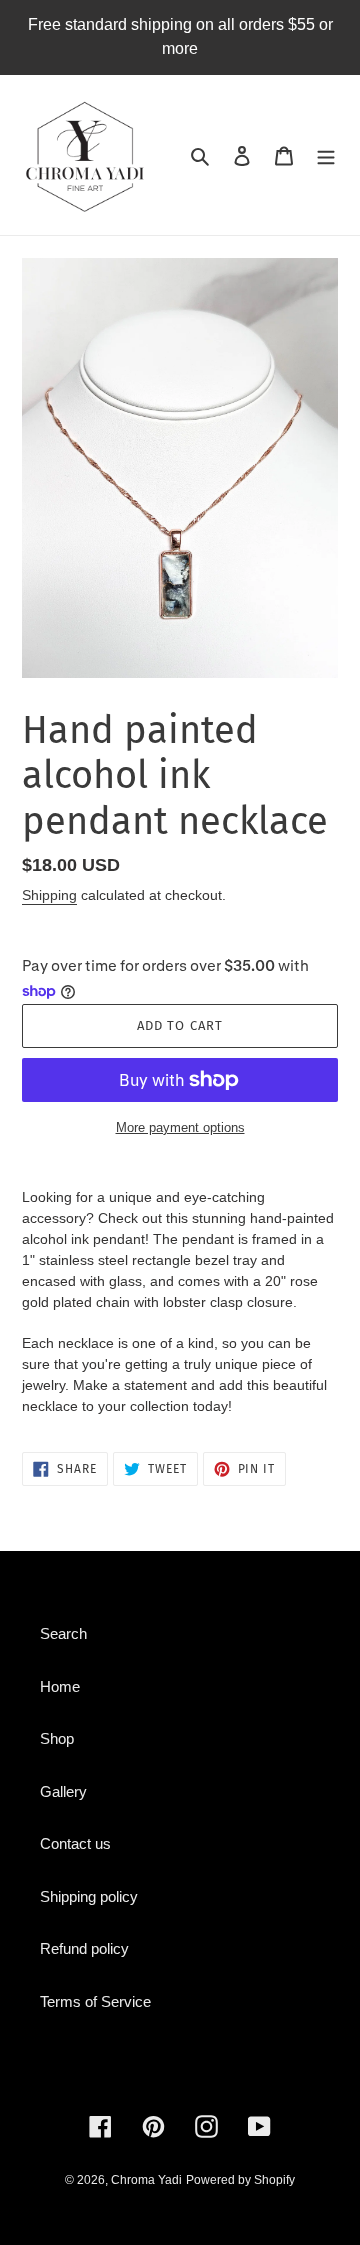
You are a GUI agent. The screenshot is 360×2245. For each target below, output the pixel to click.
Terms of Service (95, 2001)
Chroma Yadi (146, 2180)
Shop (57, 1738)
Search (63, 1633)
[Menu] (326, 155)
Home (60, 1686)
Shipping (49, 895)
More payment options (180, 1127)
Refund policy (84, 1948)
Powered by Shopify (240, 2180)
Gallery (63, 1791)
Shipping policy (89, 1896)
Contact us (75, 1843)
